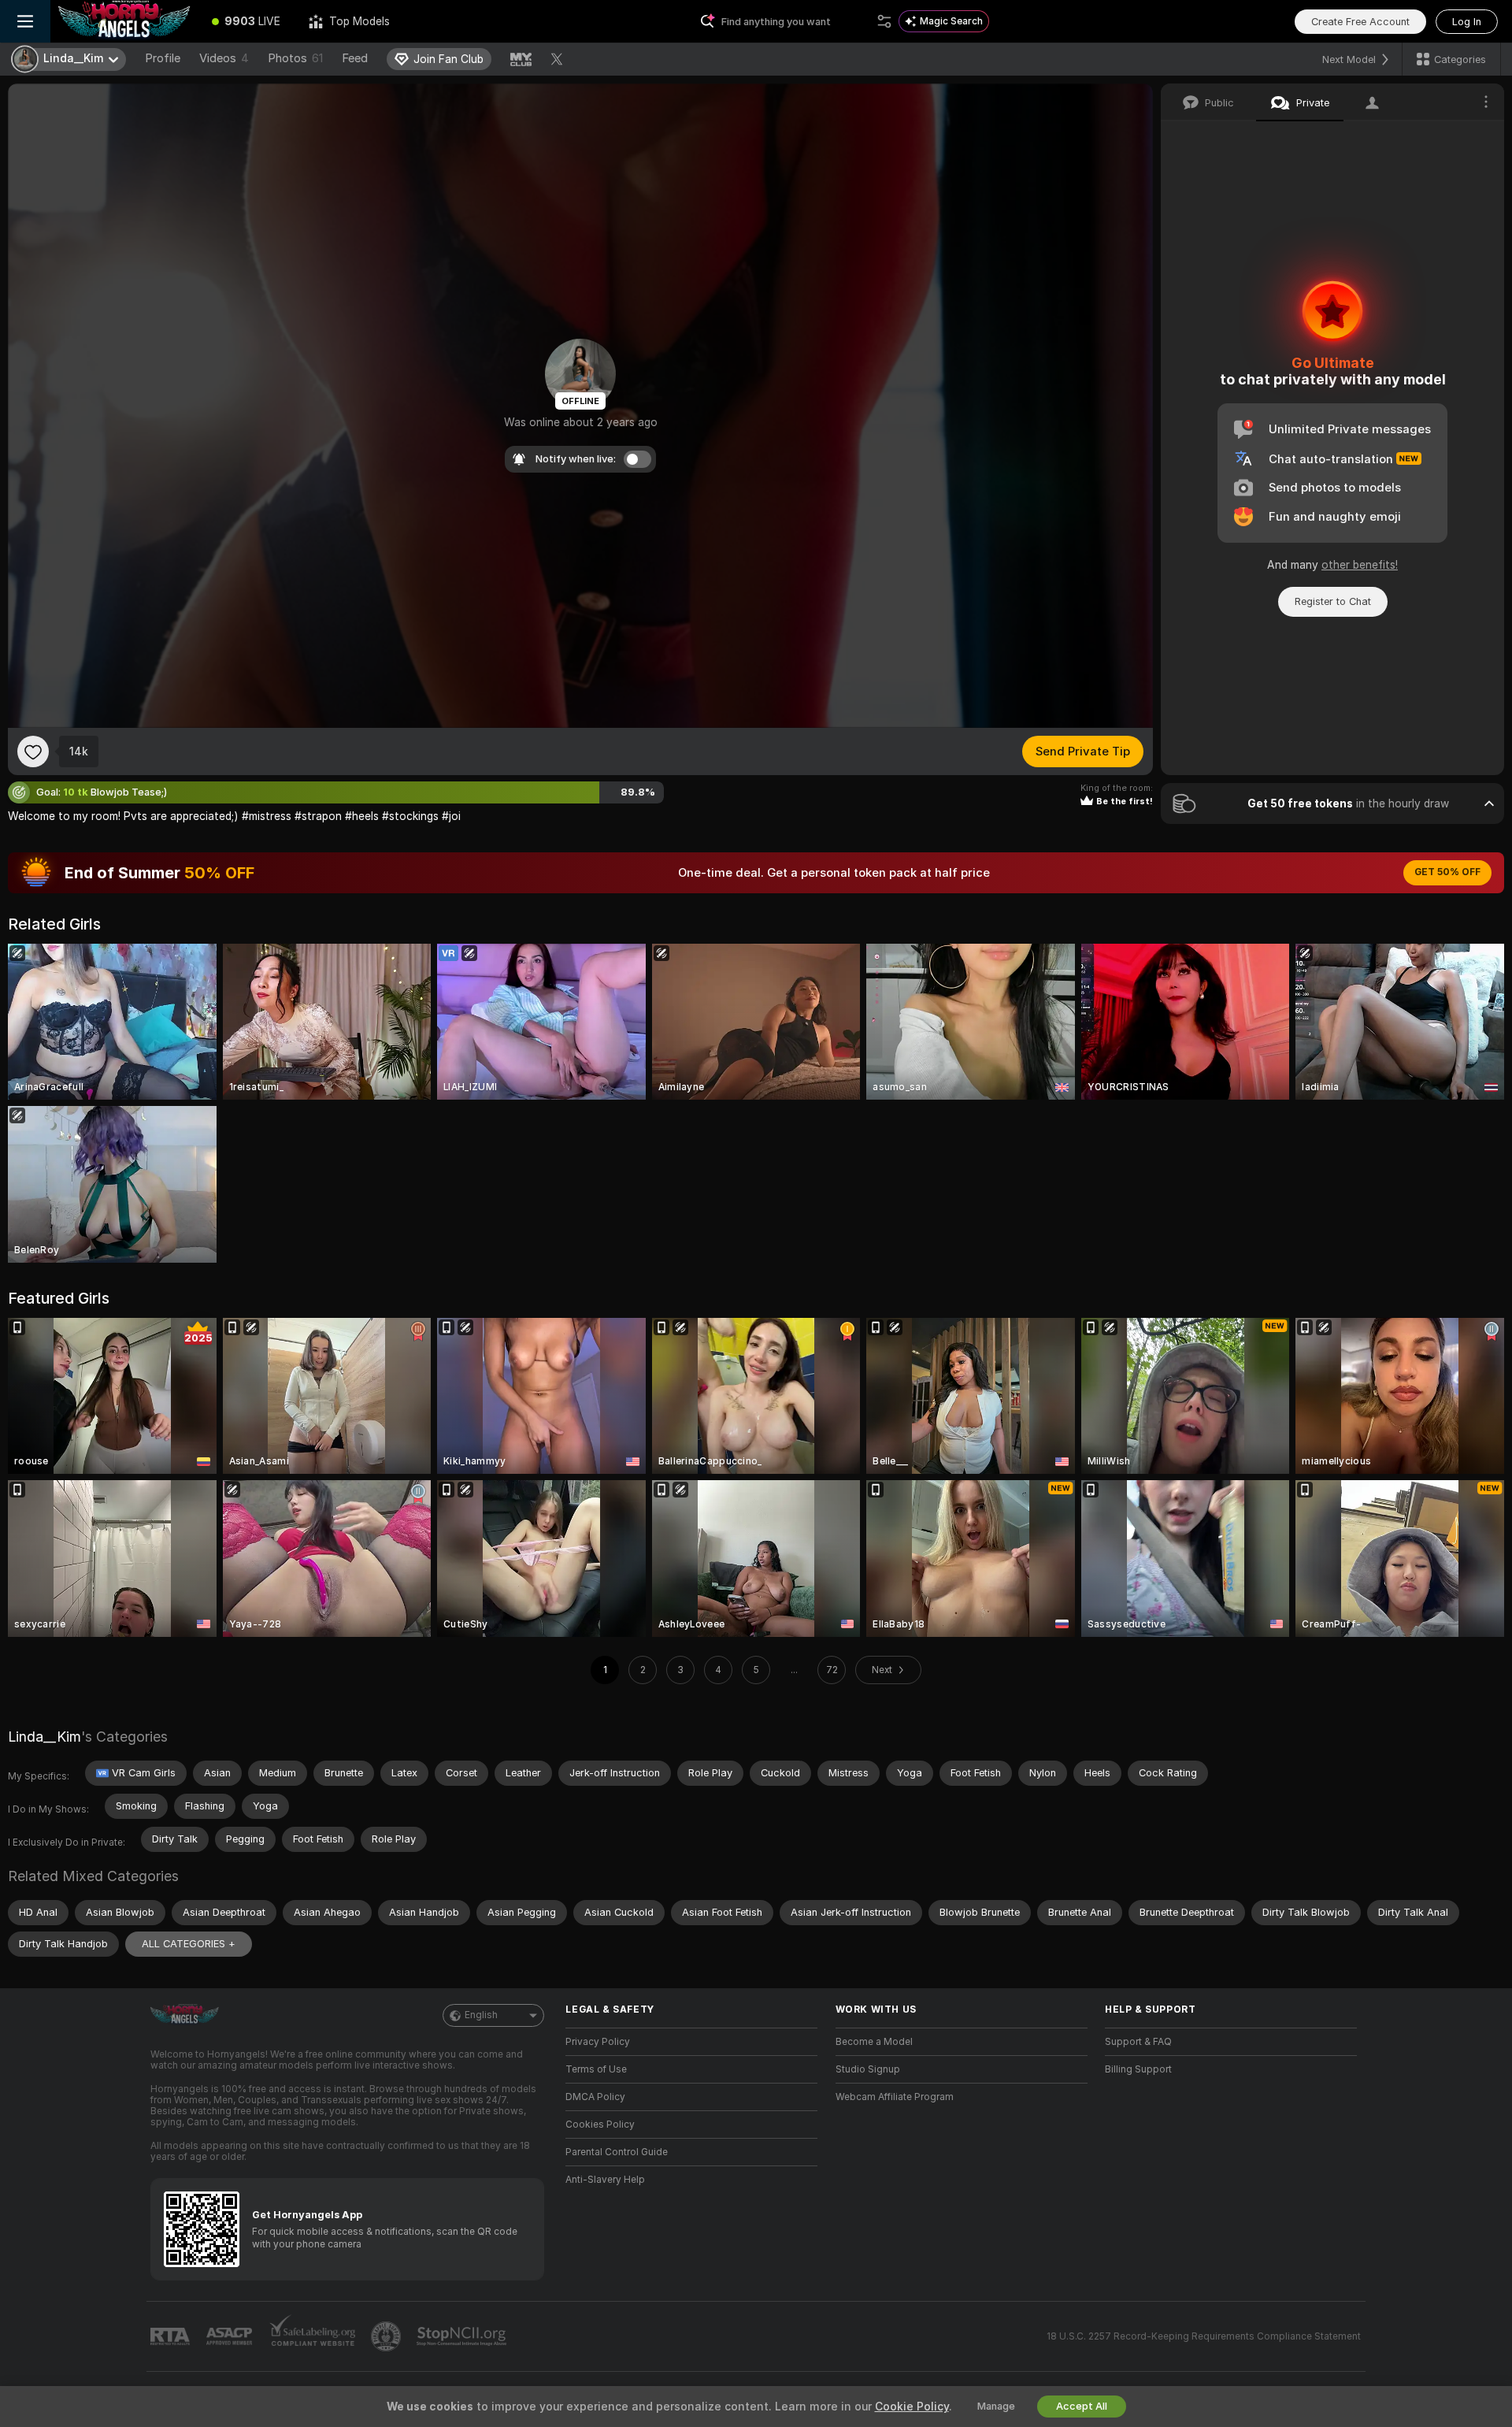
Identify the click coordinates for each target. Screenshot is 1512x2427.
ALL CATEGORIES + (189, 1944)
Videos (224, 58)
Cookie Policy (912, 2407)
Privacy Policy (598, 2042)
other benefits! (1360, 565)
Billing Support (1138, 2069)
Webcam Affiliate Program (895, 2097)
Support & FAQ (1138, 2042)
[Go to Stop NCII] (463, 2336)
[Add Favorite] (33, 751)
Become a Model (874, 2042)
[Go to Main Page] (124, 21)
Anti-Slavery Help (605, 2180)
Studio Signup (868, 2069)
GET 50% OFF (1447, 872)
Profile (163, 58)
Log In (1467, 22)
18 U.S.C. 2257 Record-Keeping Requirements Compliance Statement (1204, 2336)
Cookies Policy (600, 2125)
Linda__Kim (44, 1737)
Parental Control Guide (617, 2152)
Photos (295, 58)
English (481, 2015)
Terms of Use (596, 2069)
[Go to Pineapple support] (387, 2336)
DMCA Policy (595, 2097)
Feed (355, 58)
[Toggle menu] (25, 21)
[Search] (884, 21)
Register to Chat (1333, 601)
